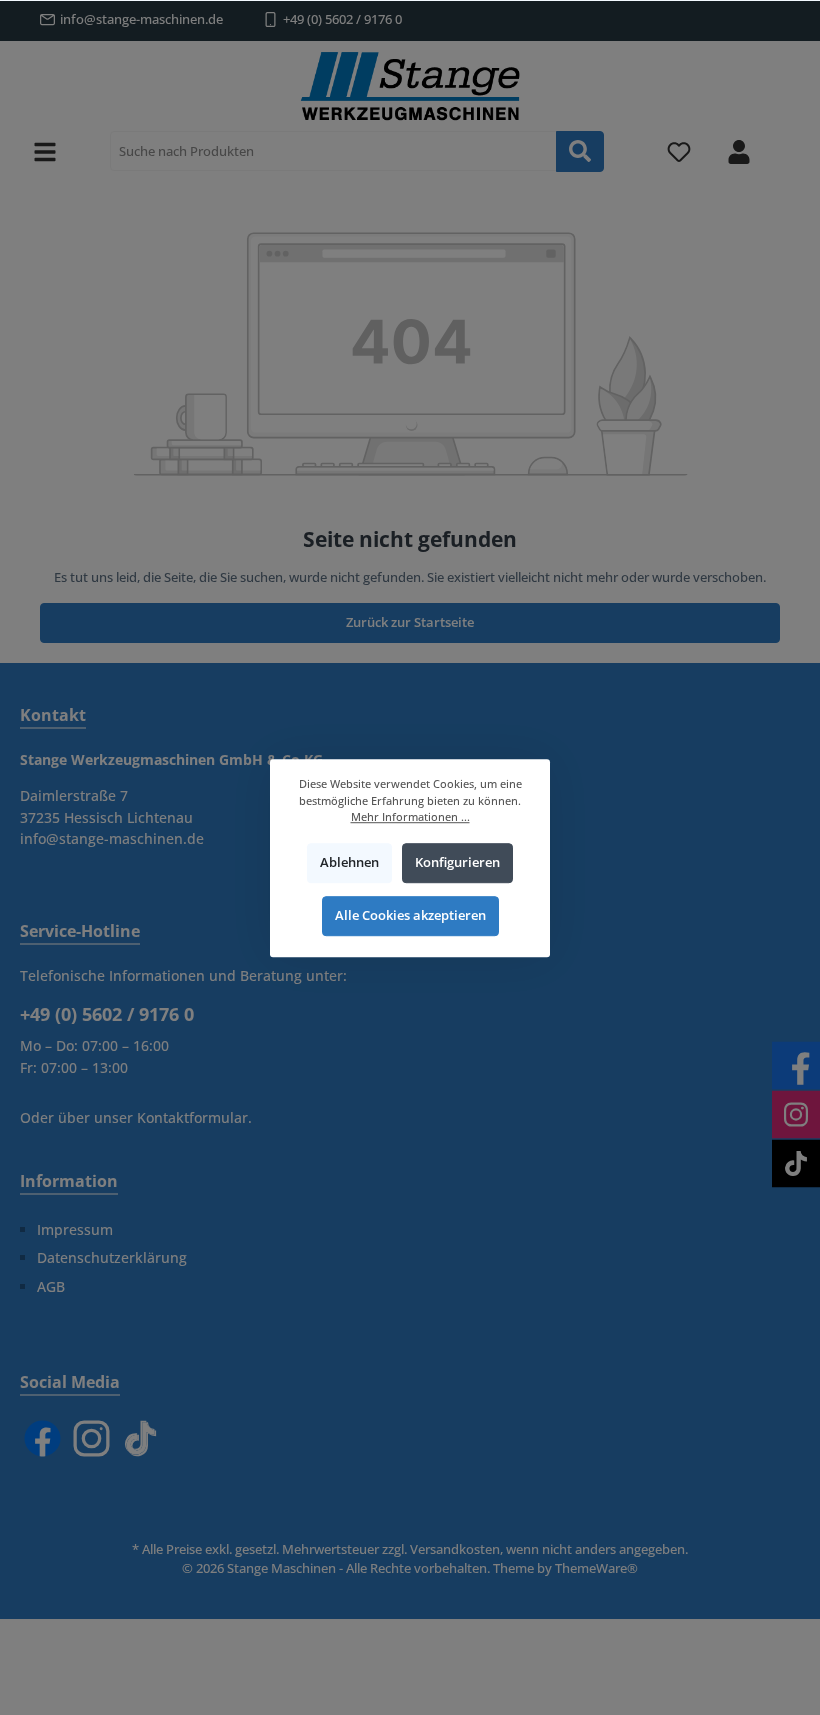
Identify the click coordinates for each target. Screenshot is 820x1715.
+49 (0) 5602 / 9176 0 (342, 19)
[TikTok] (140, 1438)
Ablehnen (349, 862)
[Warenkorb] (787, 141)
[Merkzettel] (679, 151)
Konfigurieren (457, 862)
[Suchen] (580, 151)
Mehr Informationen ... (410, 816)
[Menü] (45, 151)
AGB (51, 1286)
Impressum (75, 1229)
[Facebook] (42, 1438)
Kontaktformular (192, 1117)
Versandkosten (455, 1549)
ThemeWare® (596, 1568)
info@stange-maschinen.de (141, 19)
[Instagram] (91, 1438)
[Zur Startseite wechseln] (410, 86)
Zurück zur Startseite (410, 622)
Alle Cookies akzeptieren (410, 915)
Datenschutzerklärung (112, 1257)
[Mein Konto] (739, 151)
